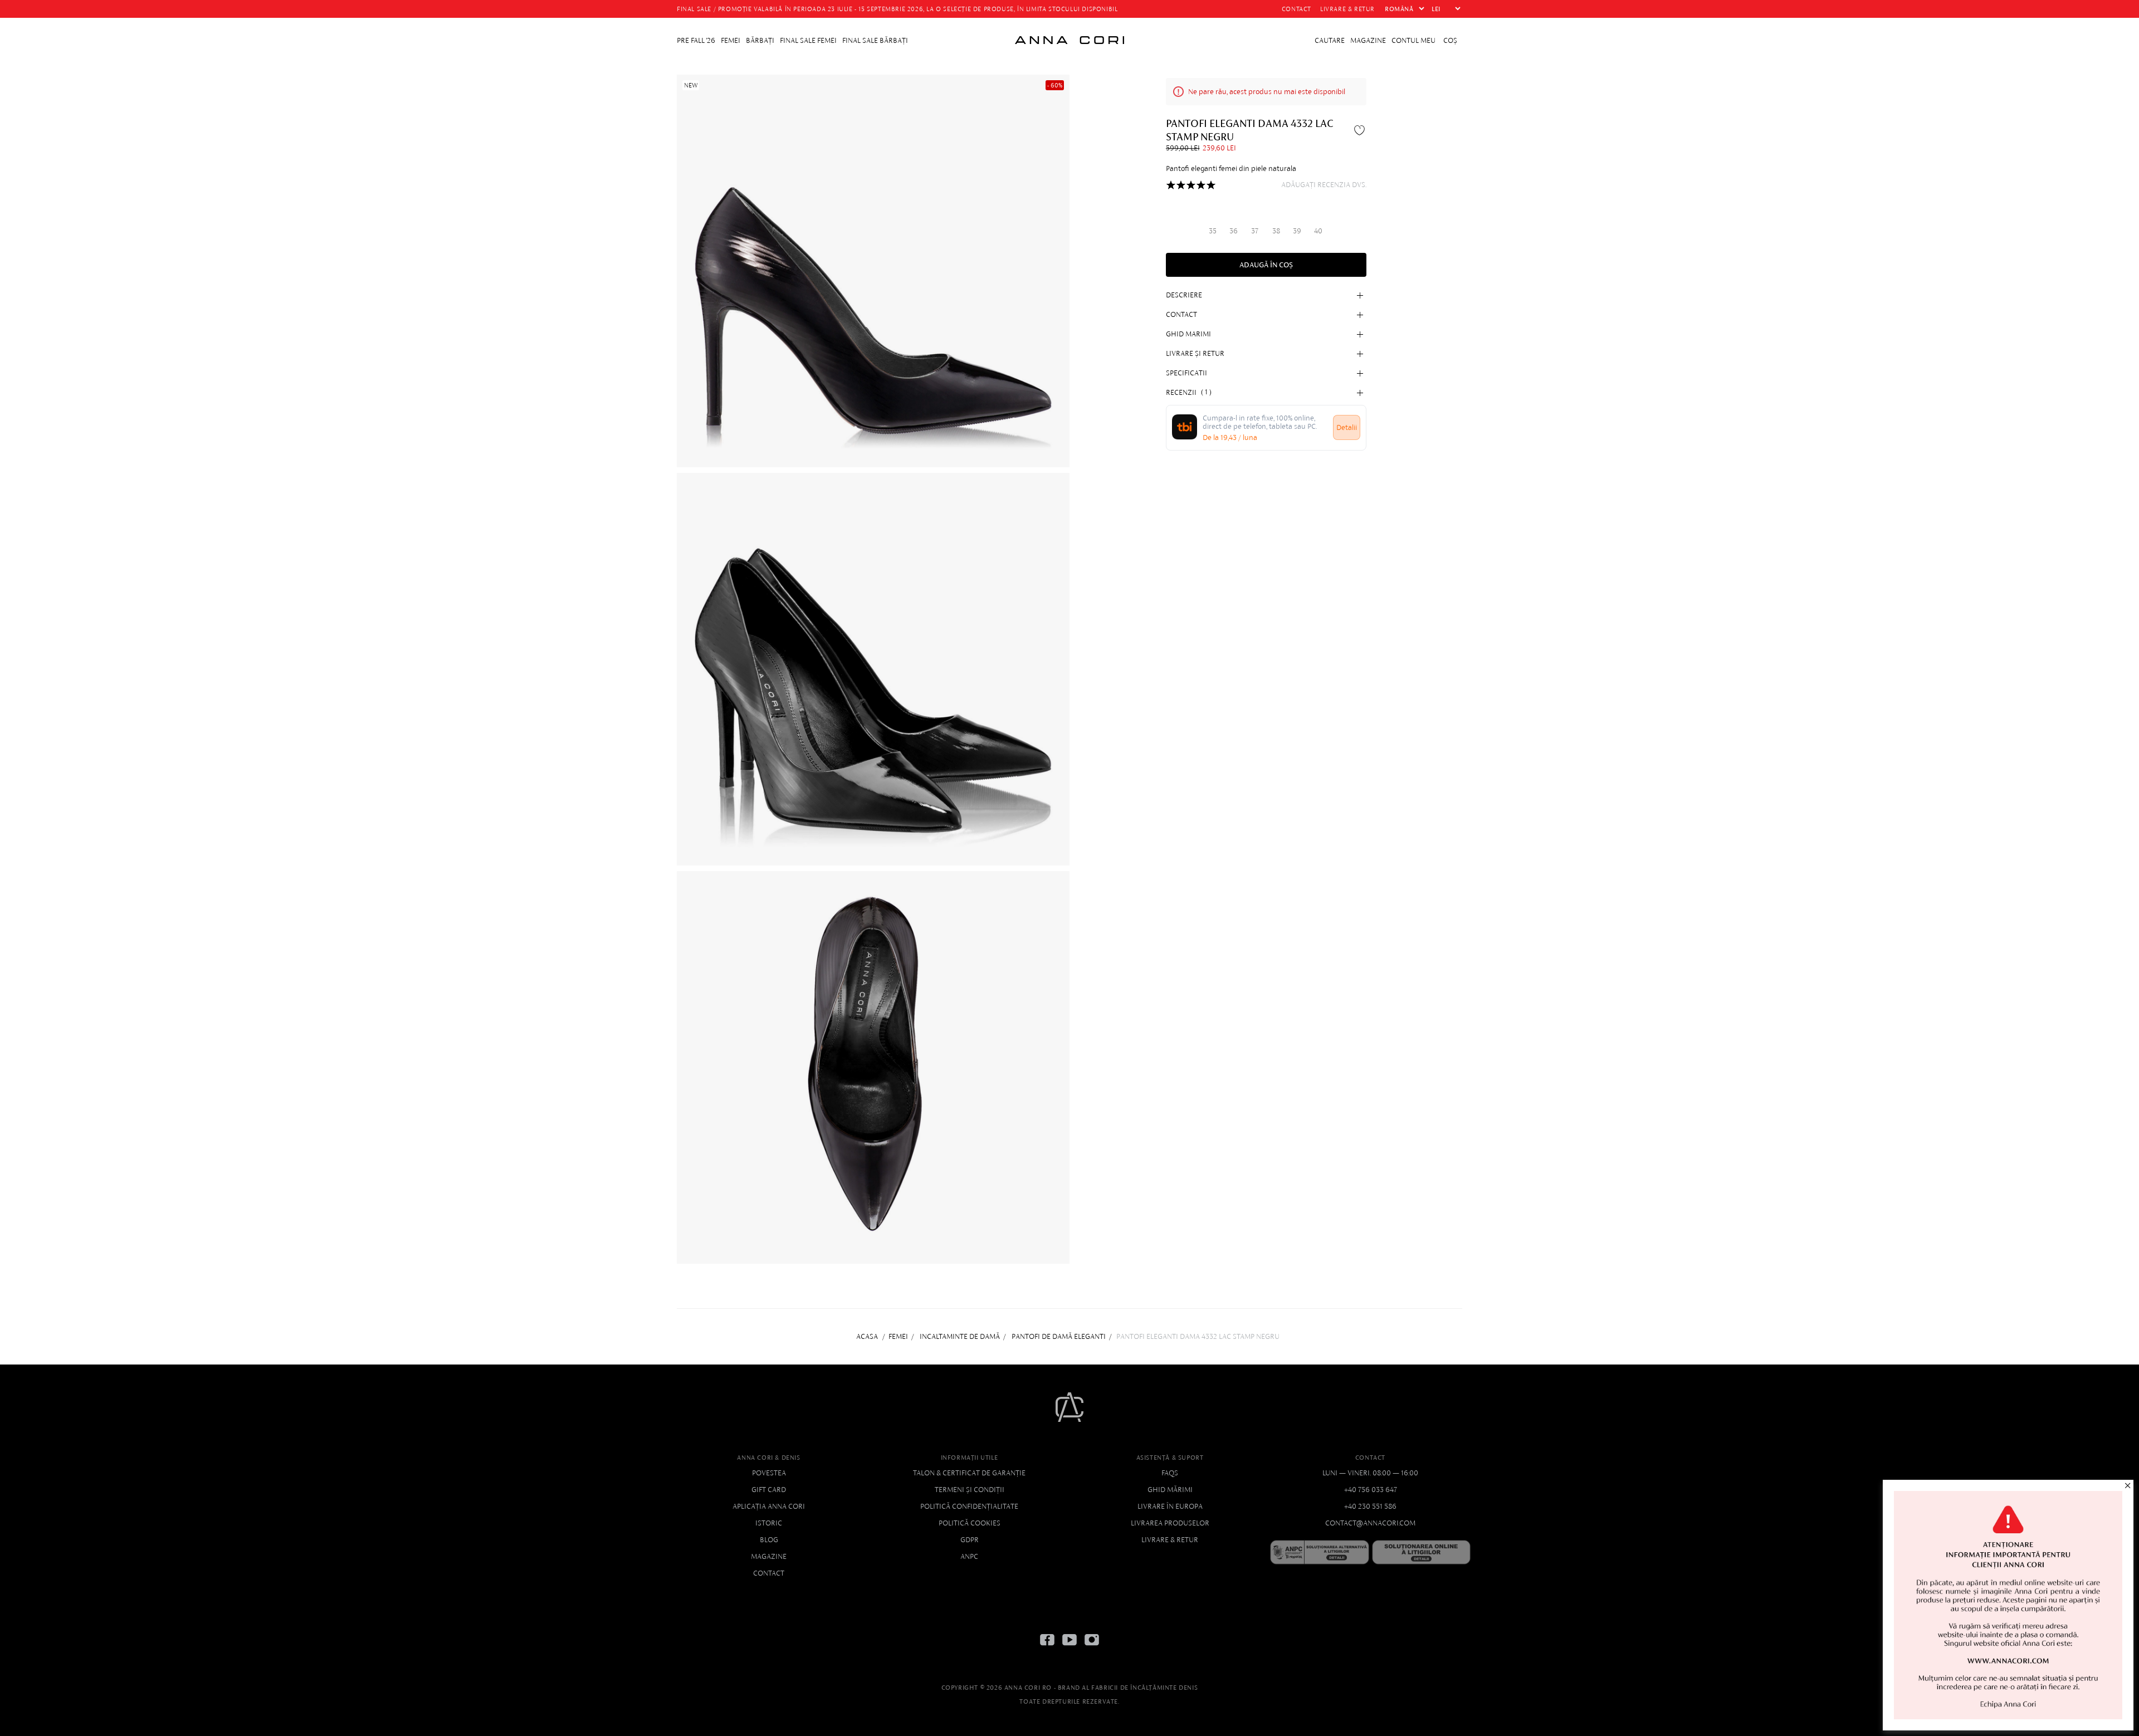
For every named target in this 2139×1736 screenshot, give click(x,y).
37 (1255, 231)
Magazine (769, 1556)
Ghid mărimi (1170, 1490)
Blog (769, 1540)
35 (1213, 231)
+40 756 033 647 (1371, 1490)
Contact (769, 1573)
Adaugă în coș (1266, 265)
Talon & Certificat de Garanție (969, 1473)
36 (1234, 231)
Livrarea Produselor (1170, 1523)
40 (1318, 231)
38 (1276, 231)
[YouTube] (1069, 1648)
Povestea (769, 1473)
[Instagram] (1092, 1648)
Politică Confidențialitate (969, 1506)
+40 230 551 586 (1370, 1506)
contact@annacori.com (1370, 1523)
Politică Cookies (970, 1523)
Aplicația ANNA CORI (769, 1506)
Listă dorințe (1361, 130)
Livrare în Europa (1170, 1506)
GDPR (970, 1540)
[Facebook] (1047, 1648)
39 (1297, 231)
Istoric (769, 1523)
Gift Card (769, 1490)
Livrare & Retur (1170, 1540)
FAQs (1170, 1473)
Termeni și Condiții (970, 1490)
